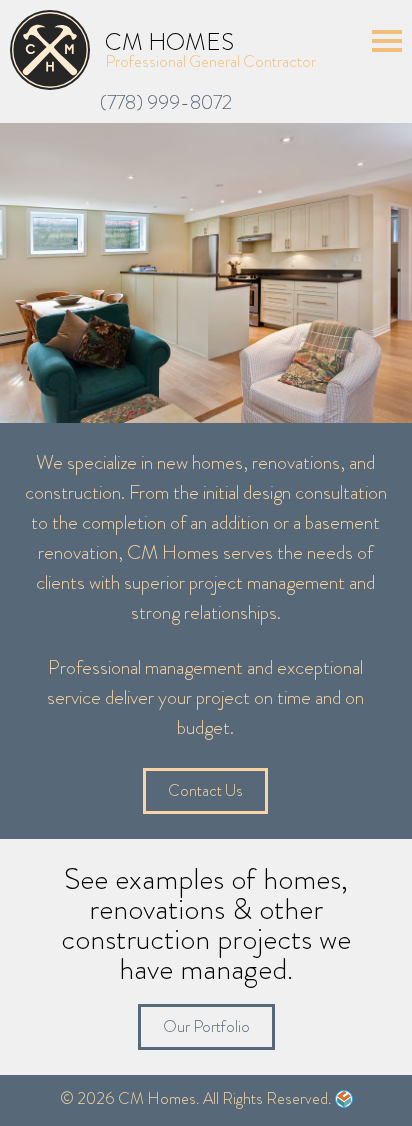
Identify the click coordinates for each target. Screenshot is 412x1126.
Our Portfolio (206, 1026)
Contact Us (205, 790)
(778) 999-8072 (166, 102)
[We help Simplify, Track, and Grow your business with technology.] (344, 1102)
